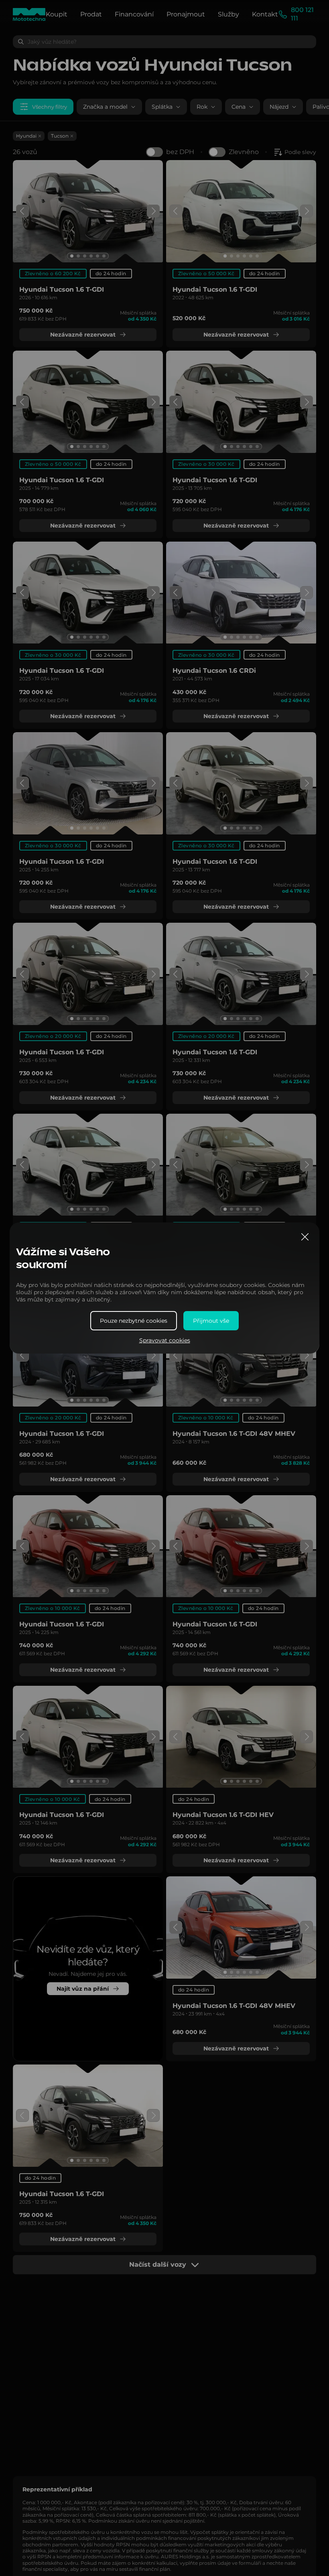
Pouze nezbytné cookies (134, 1321)
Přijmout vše (211, 1321)
